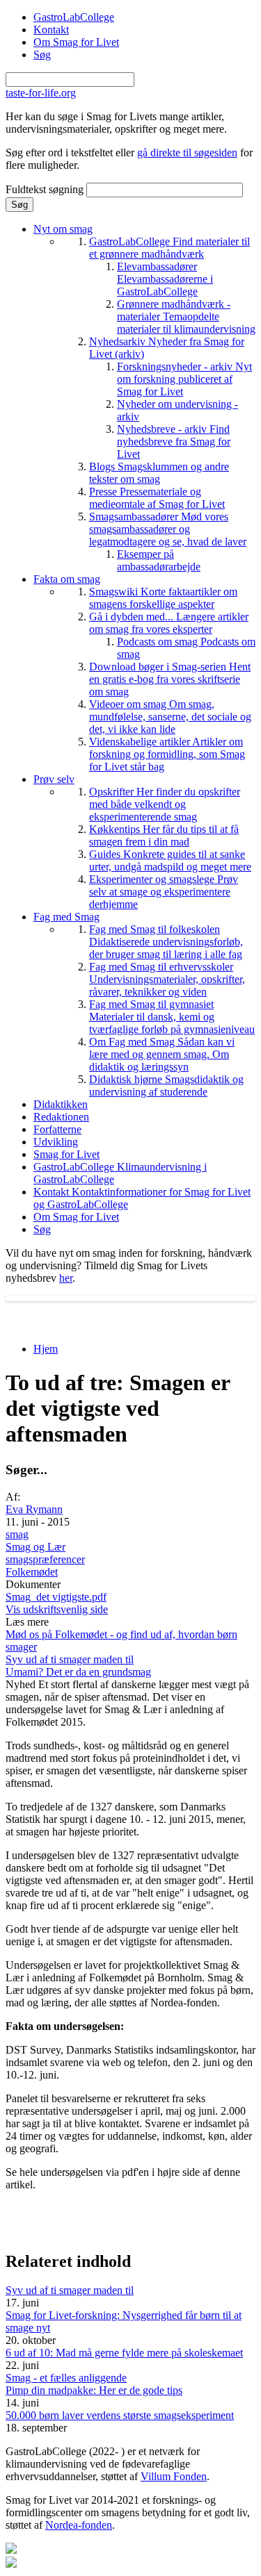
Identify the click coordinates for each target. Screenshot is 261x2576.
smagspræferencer (45, 1559)
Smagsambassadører (168, 529)
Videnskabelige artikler (167, 754)
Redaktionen (61, 1117)
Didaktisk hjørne (166, 1085)
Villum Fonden (174, 2476)
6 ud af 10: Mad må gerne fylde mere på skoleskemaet (124, 2353)
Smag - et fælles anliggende (66, 2378)
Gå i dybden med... (169, 623)
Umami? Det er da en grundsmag (78, 1672)
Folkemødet (32, 1572)
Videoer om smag (170, 717)
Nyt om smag (63, 229)
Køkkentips (164, 835)
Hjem (46, 1349)
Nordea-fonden (79, 2525)
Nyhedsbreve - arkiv (174, 441)
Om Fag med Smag (162, 1054)
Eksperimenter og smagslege (164, 892)
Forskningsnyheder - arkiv (184, 379)
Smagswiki (163, 598)
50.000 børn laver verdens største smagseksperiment (120, 2415)
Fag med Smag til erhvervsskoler (167, 979)
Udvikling (56, 1142)
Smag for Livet (66, 1154)
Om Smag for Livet (76, 42)
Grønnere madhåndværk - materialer (186, 316)
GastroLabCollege (74, 17)
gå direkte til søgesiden (187, 152)
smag (17, 1534)
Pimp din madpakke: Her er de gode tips (94, 2390)
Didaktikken (61, 1104)
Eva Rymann (34, 1509)
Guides (170, 860)
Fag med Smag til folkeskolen (166, 942)
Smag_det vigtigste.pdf (56, 1597)
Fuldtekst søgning (46, 189)
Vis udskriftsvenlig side (57, 1609)
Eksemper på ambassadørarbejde (159, 560)
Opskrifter (165, 804)
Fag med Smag (66, 917)
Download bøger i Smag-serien (170, 679)
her (66, 1278)
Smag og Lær (35, 1547)
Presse (157, 498)
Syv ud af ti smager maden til (70, 1659)
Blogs (159, 473)
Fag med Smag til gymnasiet (172, 1017)
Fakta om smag (67, 579)
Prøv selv (54, 779)
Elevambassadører (165, 279)
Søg (42, 55)
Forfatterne (57, 1129)
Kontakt (51, 30)
